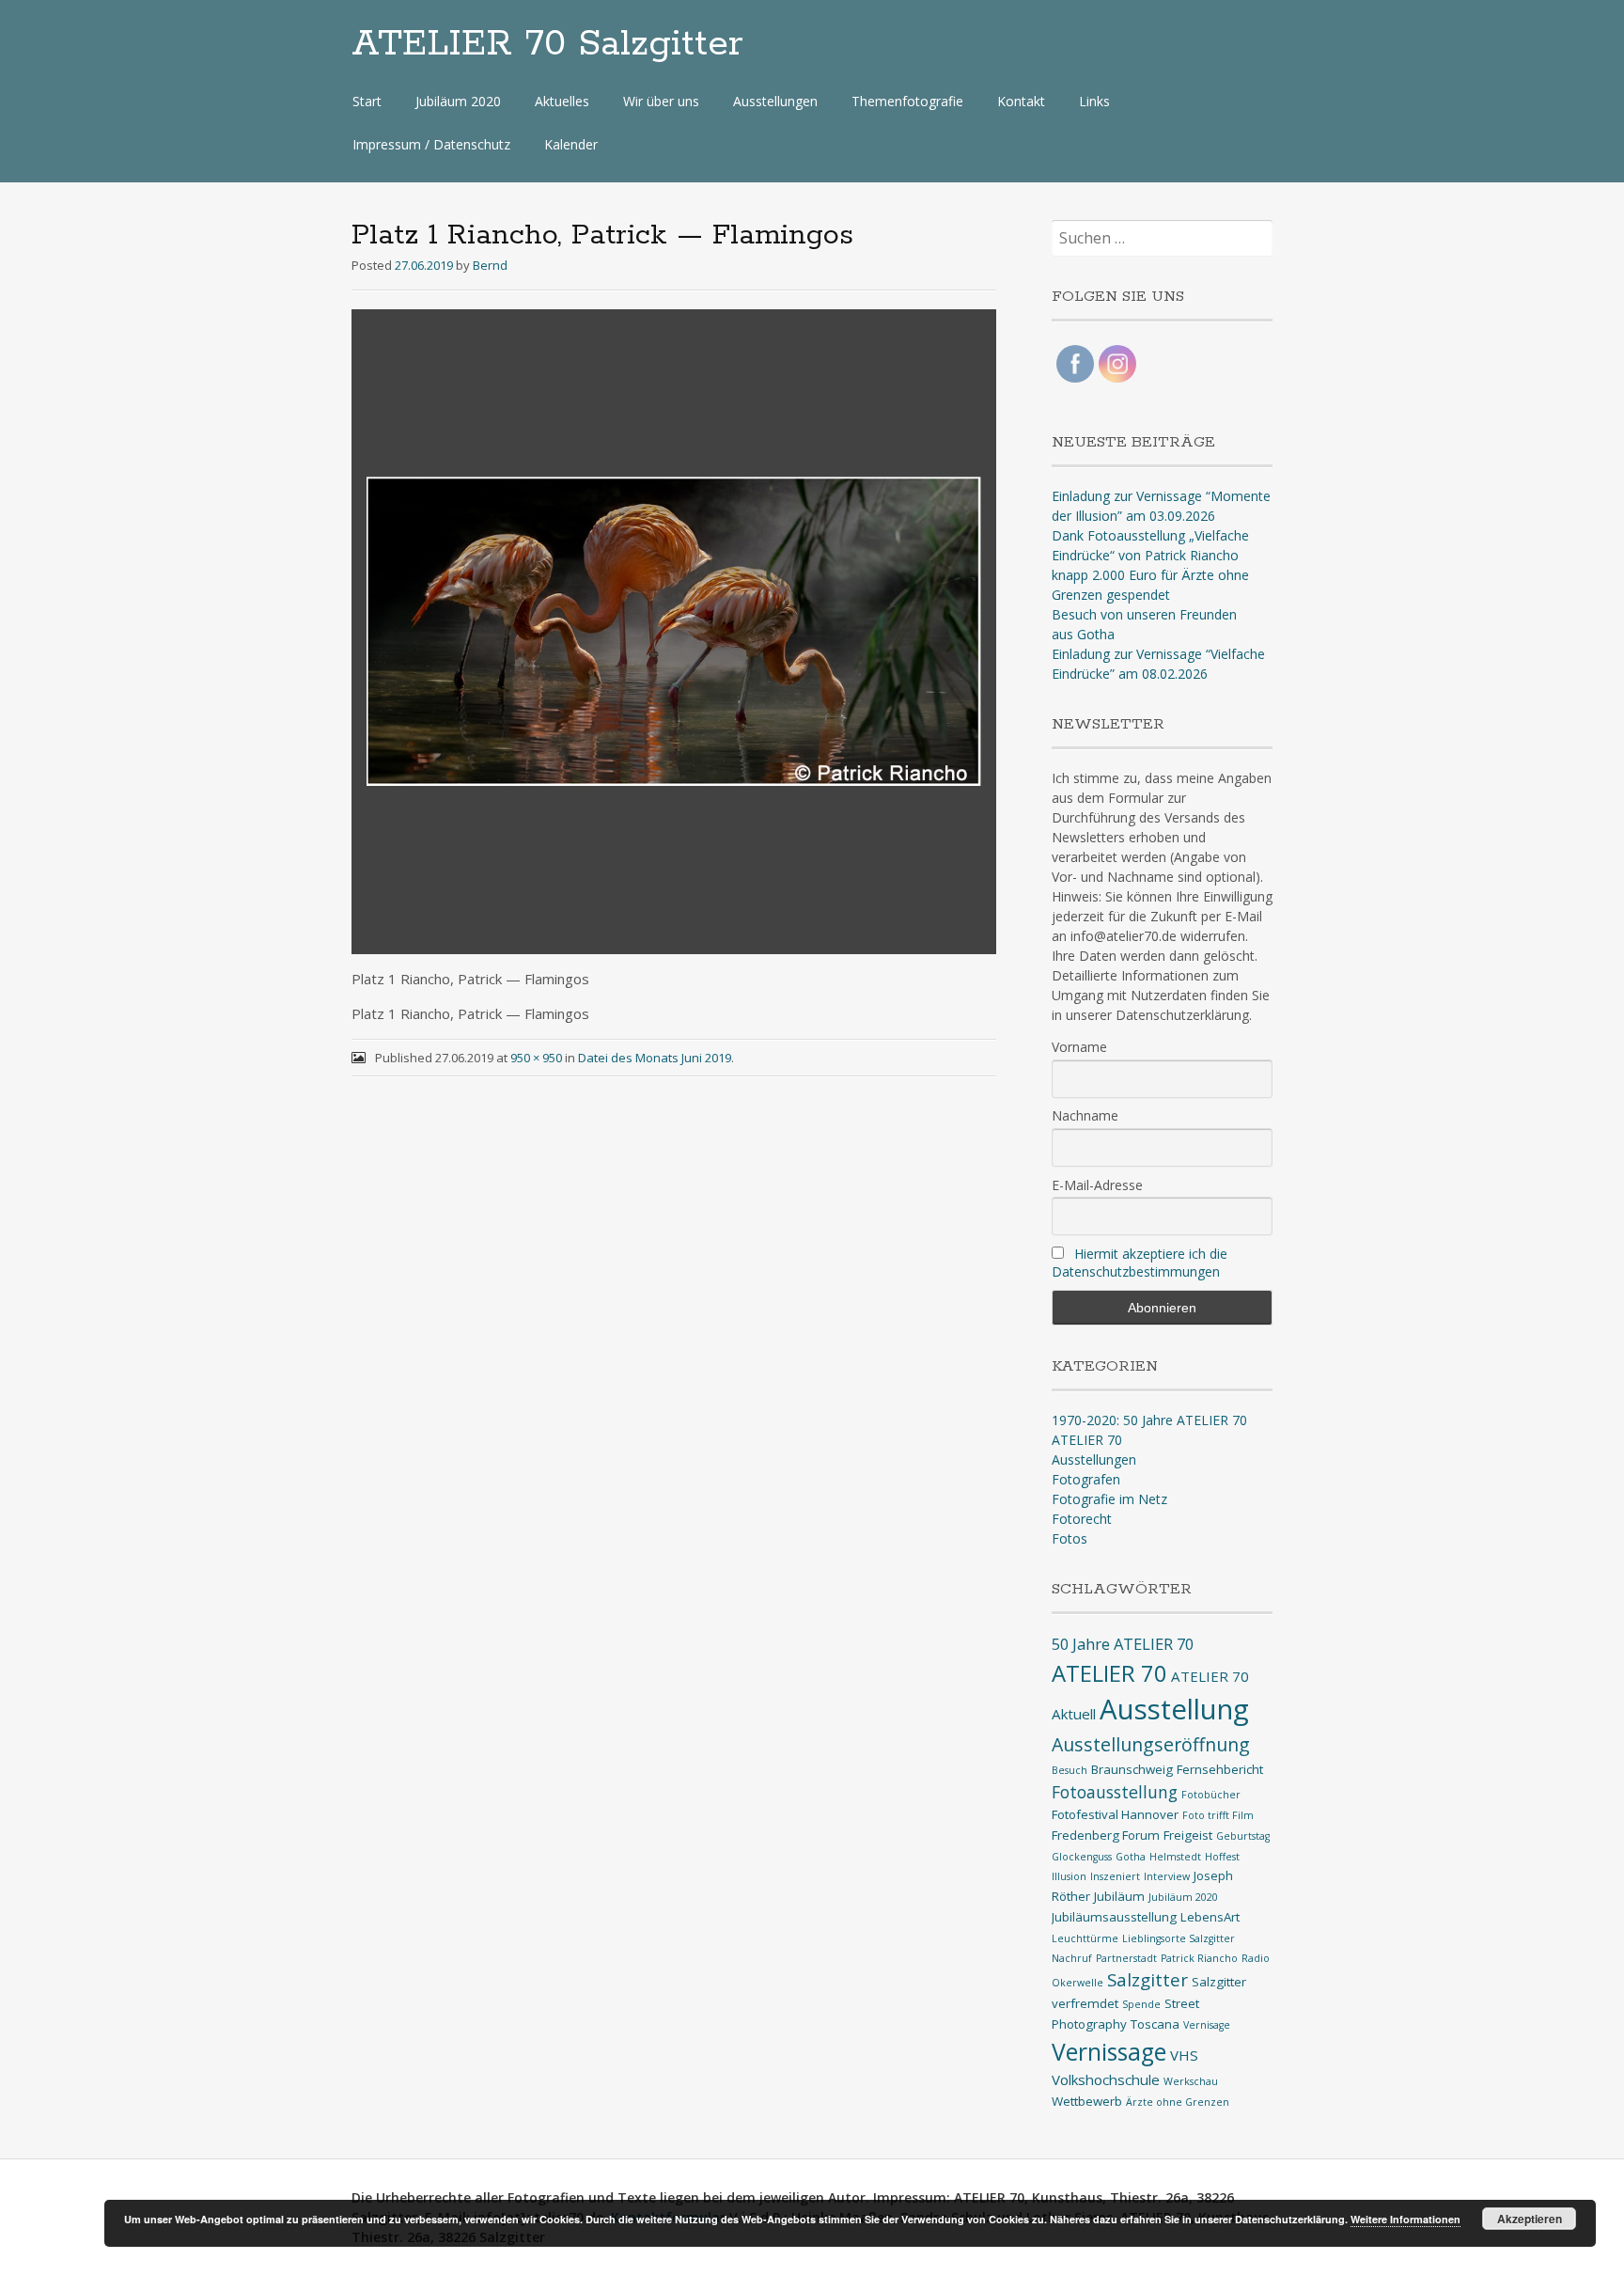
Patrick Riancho (1199, 1958)
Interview (1167, 1876)
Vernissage (1109, 2052)
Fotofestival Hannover (1115, 1814)
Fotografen (1086, 1479)
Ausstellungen (775, 101)
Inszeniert (1115, 1876)
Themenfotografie (907, 101)
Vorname (1079, 1047)
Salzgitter (1148, 1979)
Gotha (1131, 1857)
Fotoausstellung (1115, 1792)
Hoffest (1222, 1857)
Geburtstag (1243, 1836)
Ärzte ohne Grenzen (1178, 2102)
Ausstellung (1174, 1709)
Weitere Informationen (1405, 2219)
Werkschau (1191, 2081)
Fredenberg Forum (1106, 1835)
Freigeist (1188, 1835)
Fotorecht (1082, 1519)
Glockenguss (1082, 1857)
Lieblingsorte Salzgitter (1179, 1938)
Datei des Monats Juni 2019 (655, 1058)
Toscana (1155, 2024)
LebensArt (1210, 1917)
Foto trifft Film (1218, 1815)
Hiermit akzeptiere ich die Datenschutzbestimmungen (1140, 1263)
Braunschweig (1132, 1769)
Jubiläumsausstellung (1114, 1917)
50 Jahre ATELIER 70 (1123, 1644)
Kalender (571, 144)
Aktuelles (562, 101)
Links (1094, 101)
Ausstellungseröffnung (1151, 1744)
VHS (1184, 2055)
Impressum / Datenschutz (431, 144)
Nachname (1085, 1115)
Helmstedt (1175, 1857)
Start (367, 101)
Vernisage (1207, 2025)
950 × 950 (536, 1058)
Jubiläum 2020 (458, 101)
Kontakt (1021, 101)
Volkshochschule (1106, 2079)
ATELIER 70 (1087, 1440)
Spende (1141, 2004)
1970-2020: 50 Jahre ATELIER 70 (1149, 1420)
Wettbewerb (1087, 2101)
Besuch (1070, 1770)
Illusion (1069, 1876)
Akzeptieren (1530, 2219)
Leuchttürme (1085, 1938)
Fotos (1070, 1538)
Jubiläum (1119, 1896)
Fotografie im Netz (1109, 1499)
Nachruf (1072, 1958)
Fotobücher (1211, 1795)
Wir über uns (661, 101)
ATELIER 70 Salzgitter (547, 44)
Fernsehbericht (1220, 1769)
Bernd (490, 265)
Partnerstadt (1126, 1958)
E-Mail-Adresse (1097, 1185)
